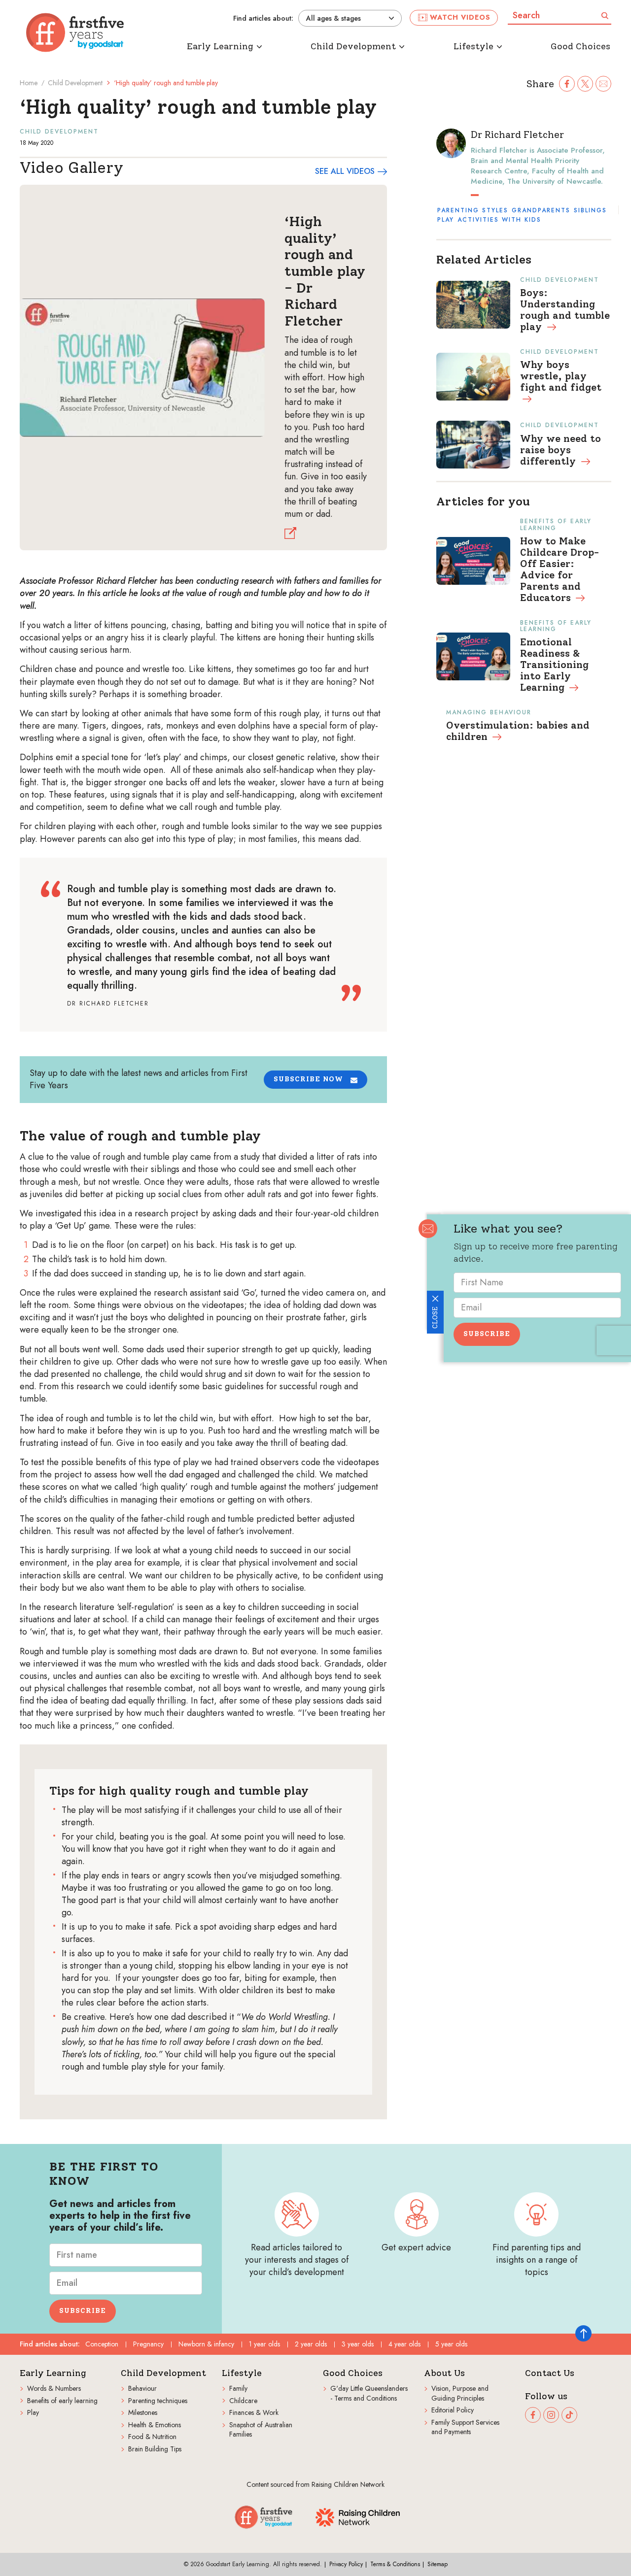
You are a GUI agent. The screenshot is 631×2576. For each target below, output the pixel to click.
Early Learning (53, 2373)
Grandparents (541, 210)
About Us (444, 2373)
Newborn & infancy (206, 2344)
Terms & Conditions (395, 2564)
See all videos (345, 171)
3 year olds (358, 2344)
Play (446, 220)
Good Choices (353, 2373)
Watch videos (460, 17)
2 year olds (311, 2344)
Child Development (75, 83)
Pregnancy (148, 2344)
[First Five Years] (75, 33)
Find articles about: (263, 18)
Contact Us (550, 2373)
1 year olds (264, 2344)
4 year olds (404, 2344)
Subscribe (487, 1334)
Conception (102, 2344)
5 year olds (451, 2344)
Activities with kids (499, 220)
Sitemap (438, 2564)
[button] (315, 1080)
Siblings (590, 210)
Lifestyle (242, 2373)
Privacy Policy (346, 2564)
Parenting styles (473, 210)
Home (29, 83)
